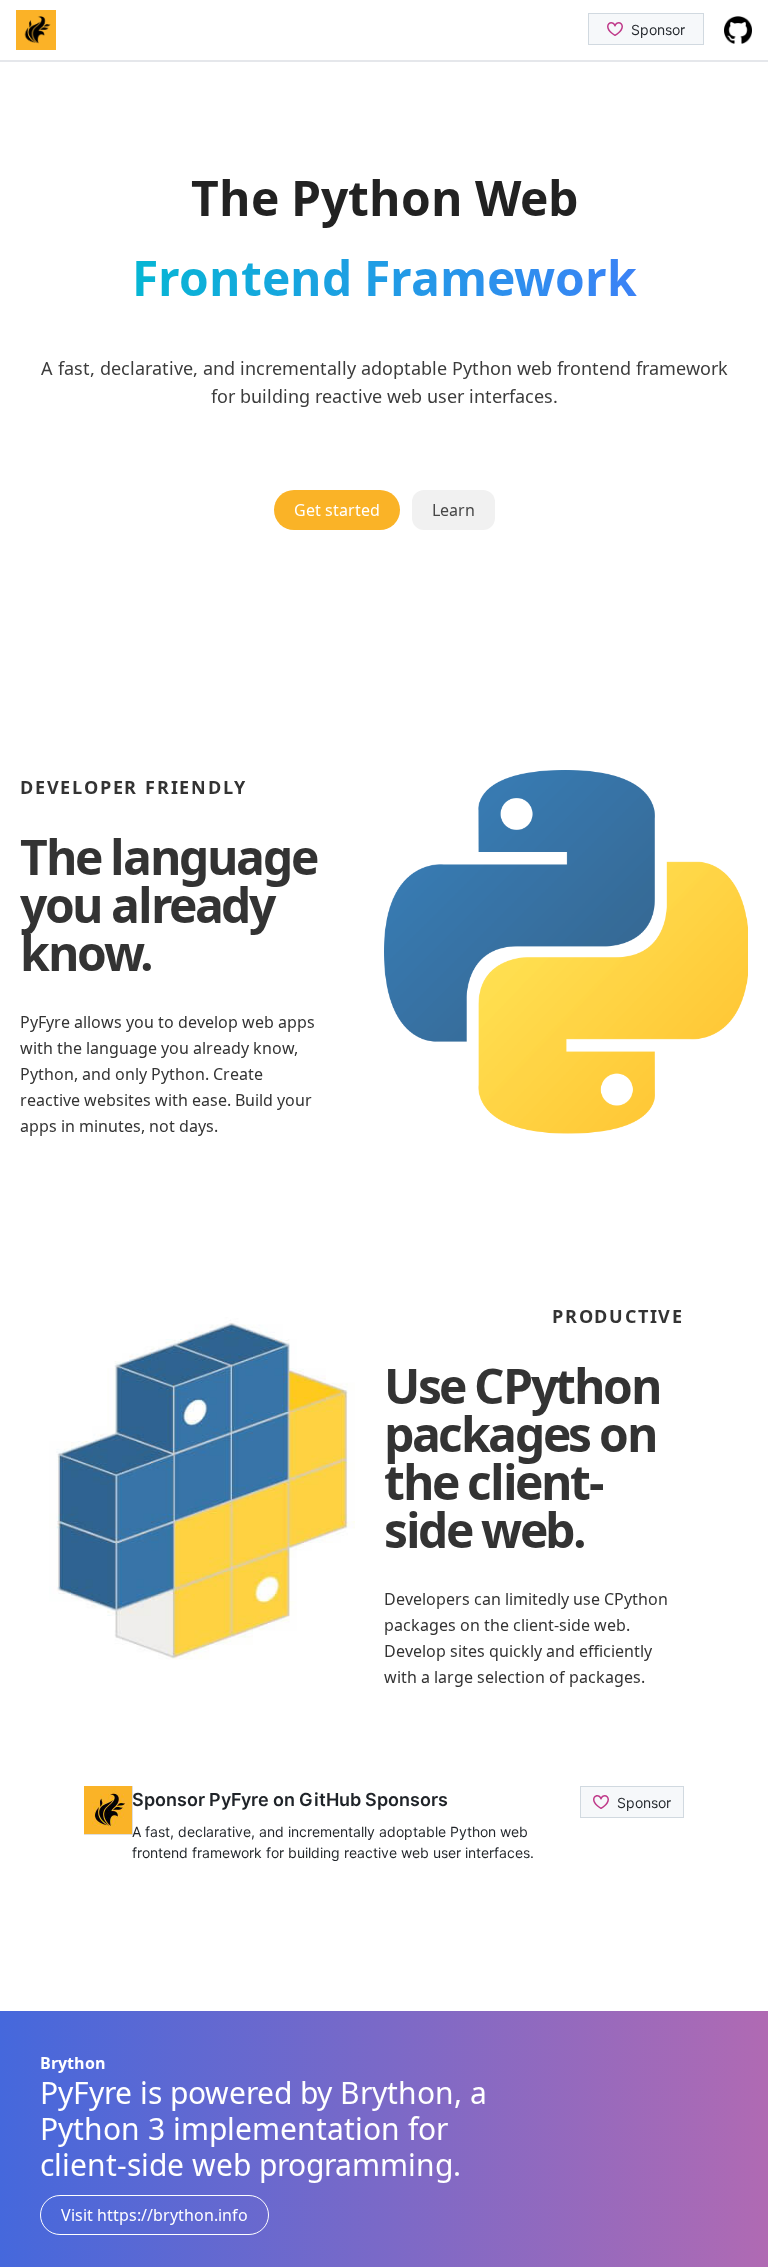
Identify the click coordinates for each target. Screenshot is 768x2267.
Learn (453, 510)
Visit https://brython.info (154, 2215)
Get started (337, 510)
